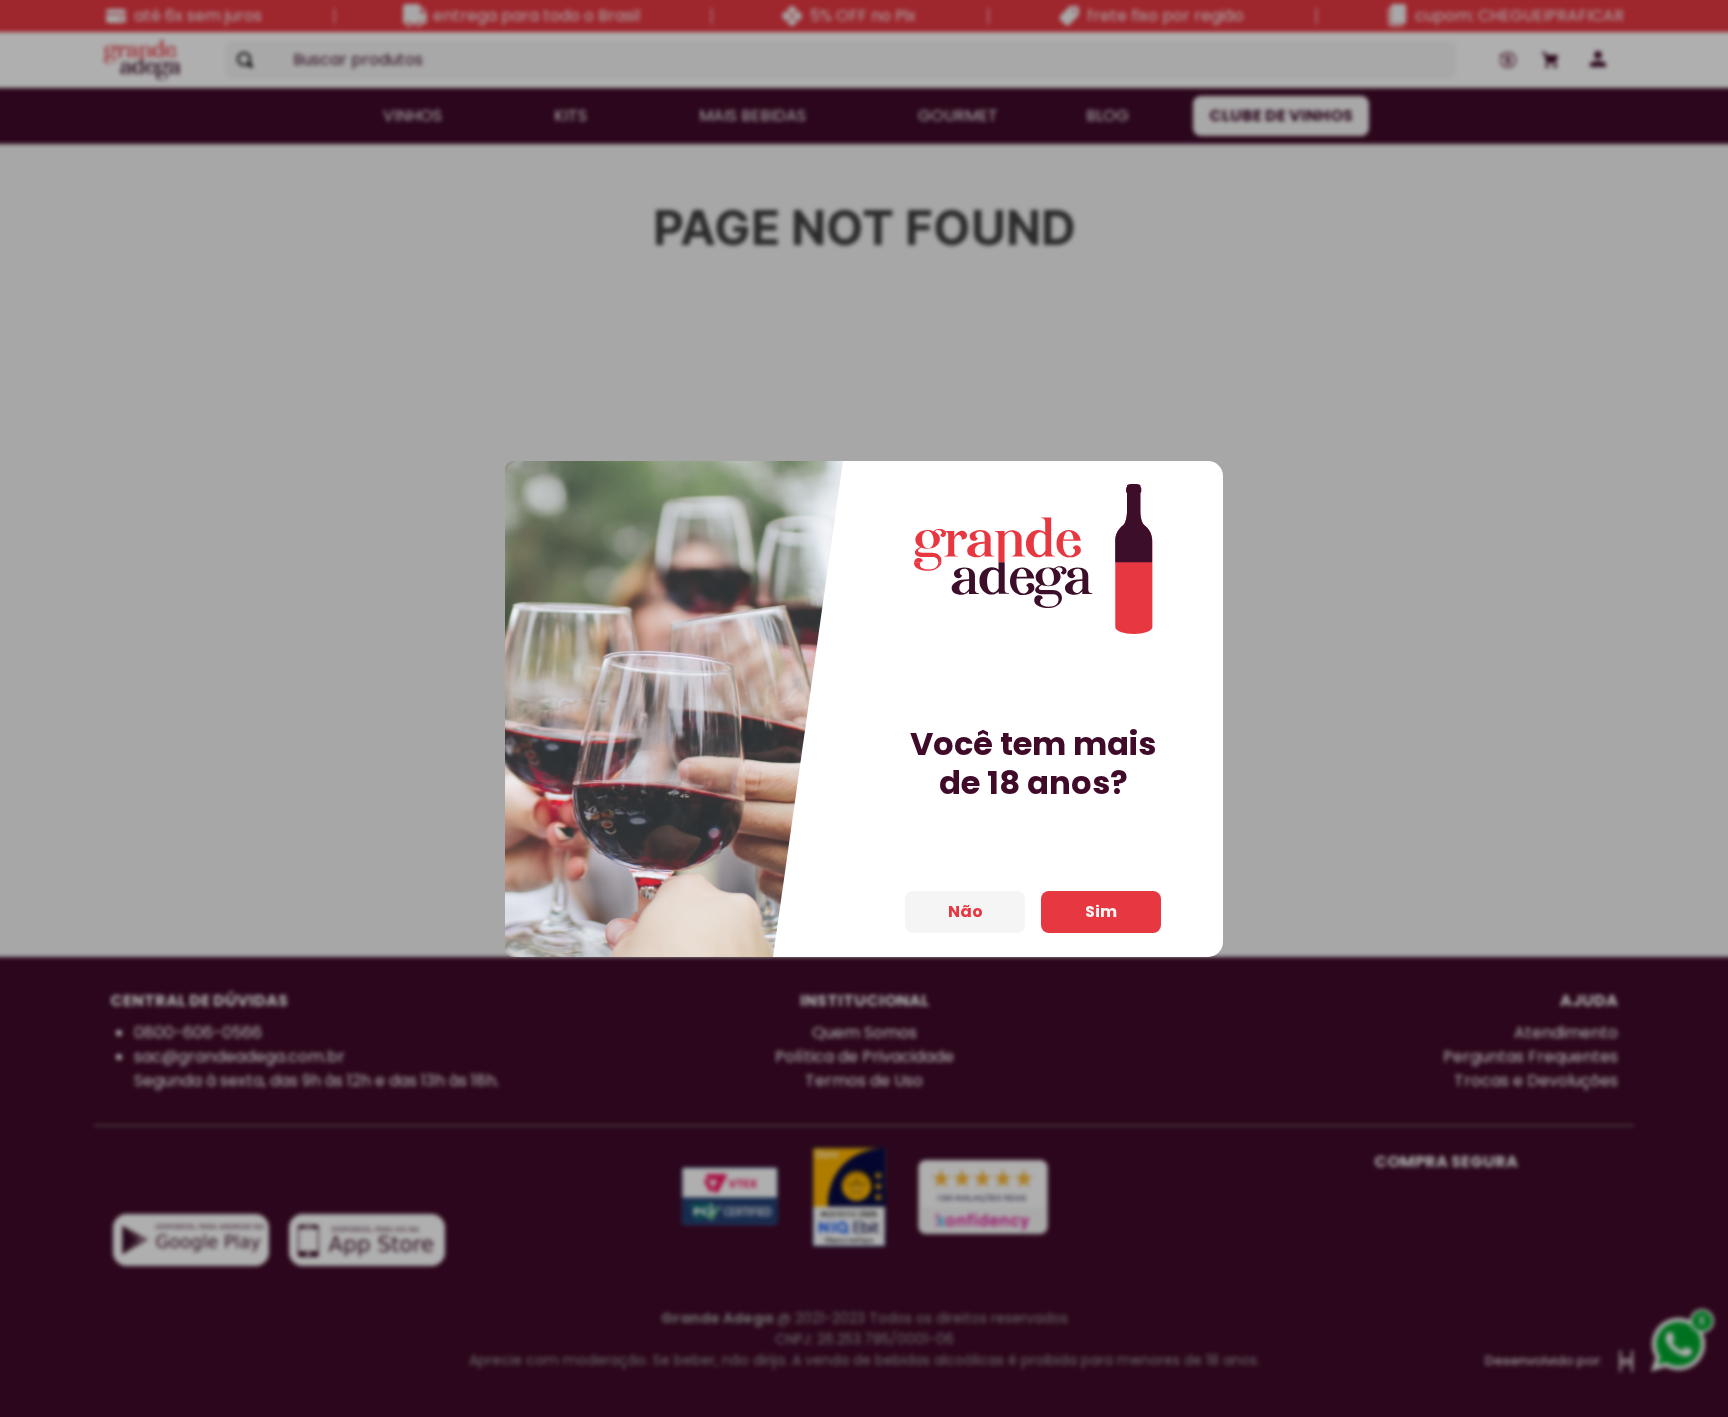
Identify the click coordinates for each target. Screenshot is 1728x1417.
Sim (1101, 911)
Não (965, 911)
